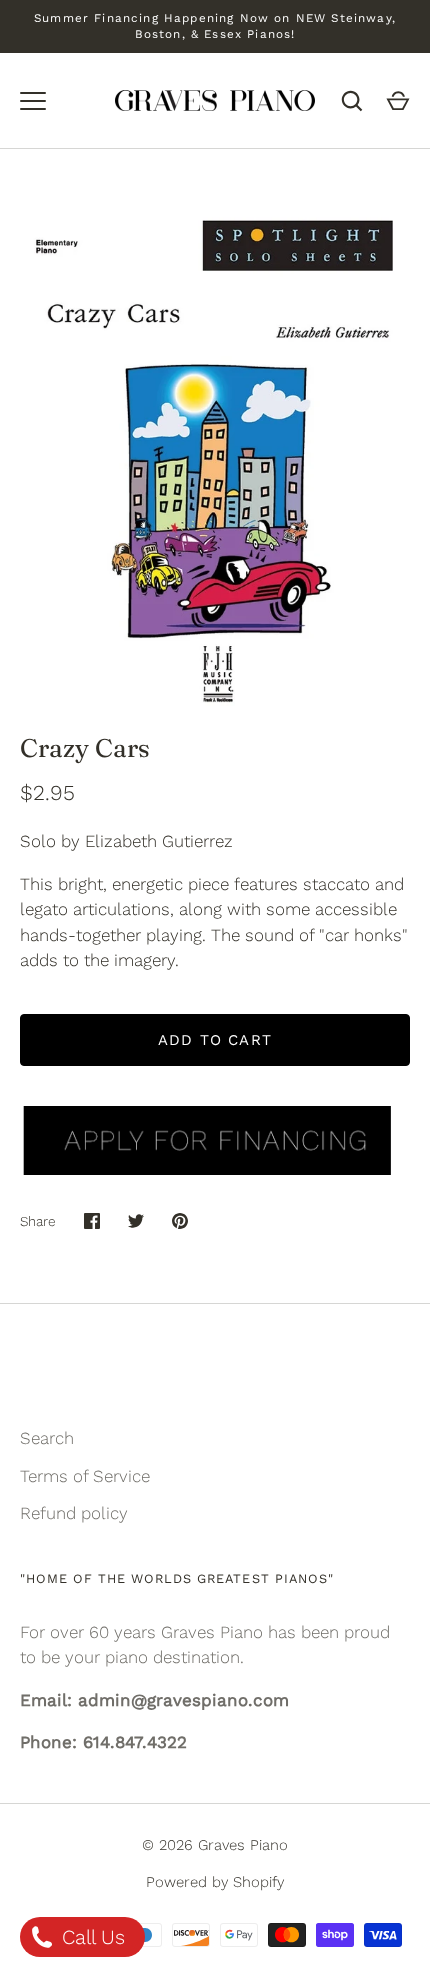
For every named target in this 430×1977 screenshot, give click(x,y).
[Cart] (398, 101)
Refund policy (74, 1513)
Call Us (90, 1937)
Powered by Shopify (215, 1882)
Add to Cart (215, 1040)
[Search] (352, 101)
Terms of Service (85, 1476)
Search (47, 1438)
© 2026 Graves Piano (215, 1845)
